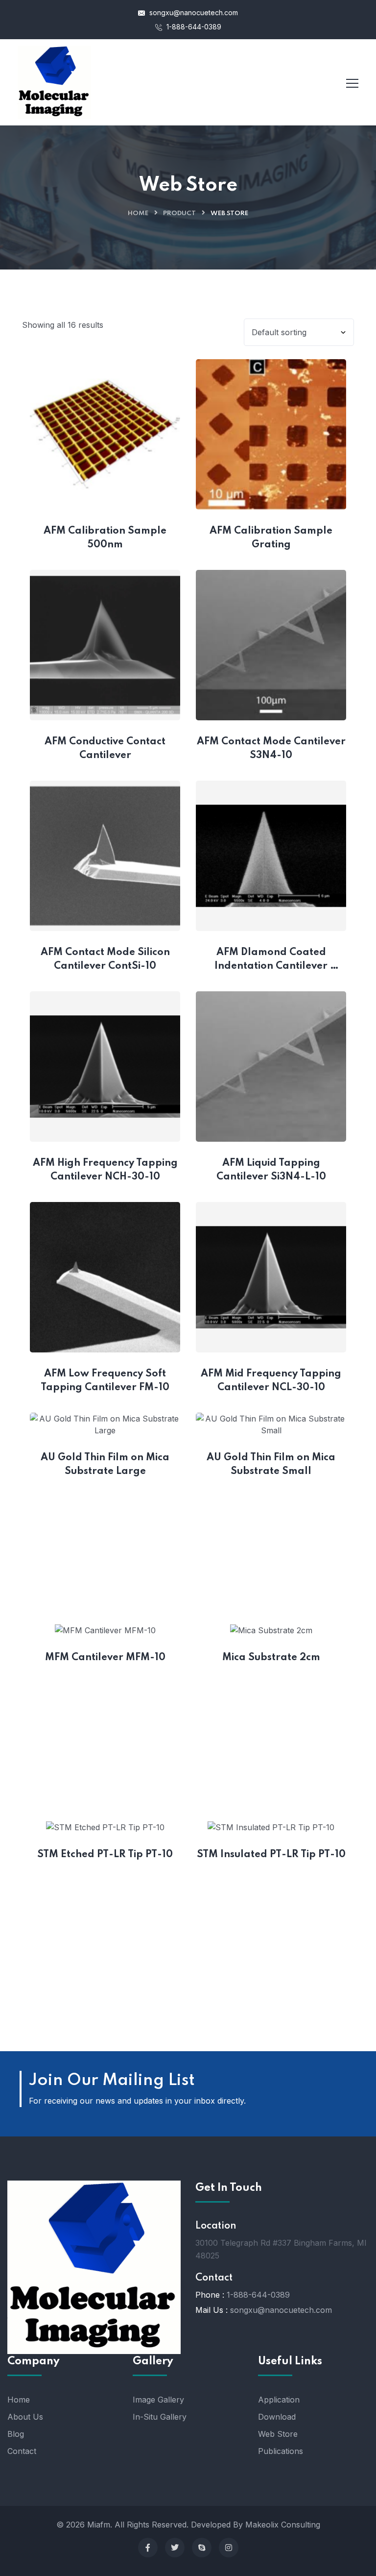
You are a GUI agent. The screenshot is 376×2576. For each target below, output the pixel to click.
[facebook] (148, 2548)
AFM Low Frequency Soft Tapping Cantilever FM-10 (105, 1381)
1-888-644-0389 (193, 27)
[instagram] (229, 2548)
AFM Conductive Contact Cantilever (106, 749)
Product (179, 213)
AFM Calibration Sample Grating (272, 538)
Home (138, 213)
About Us (25, 2417)
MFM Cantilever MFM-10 (105, 1658)
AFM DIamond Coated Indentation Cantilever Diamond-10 (272, 960)
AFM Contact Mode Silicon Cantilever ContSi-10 (106, 959)
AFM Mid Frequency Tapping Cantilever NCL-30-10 (272, 1381)
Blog (16, 2434)
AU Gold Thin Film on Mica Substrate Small (272, 1465)
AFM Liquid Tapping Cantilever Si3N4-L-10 (271, 1170)
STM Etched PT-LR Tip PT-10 (105, 1855)
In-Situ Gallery (160, 2417)
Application (279, 2400)
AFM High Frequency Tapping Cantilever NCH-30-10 (106, 1170)
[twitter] (175, 2548)
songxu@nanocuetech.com (193, 12)
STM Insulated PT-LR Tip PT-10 (271, 1855)
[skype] (202, 2548)
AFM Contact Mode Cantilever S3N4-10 (271, 749)
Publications (281, 2451)
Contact (22, 2451)
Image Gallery (158, 2400)
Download (277, 2417)
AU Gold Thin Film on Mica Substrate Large (106, 1465)
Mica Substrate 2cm (271, 1658)
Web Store (278, 2434)
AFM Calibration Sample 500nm (106, 538)
